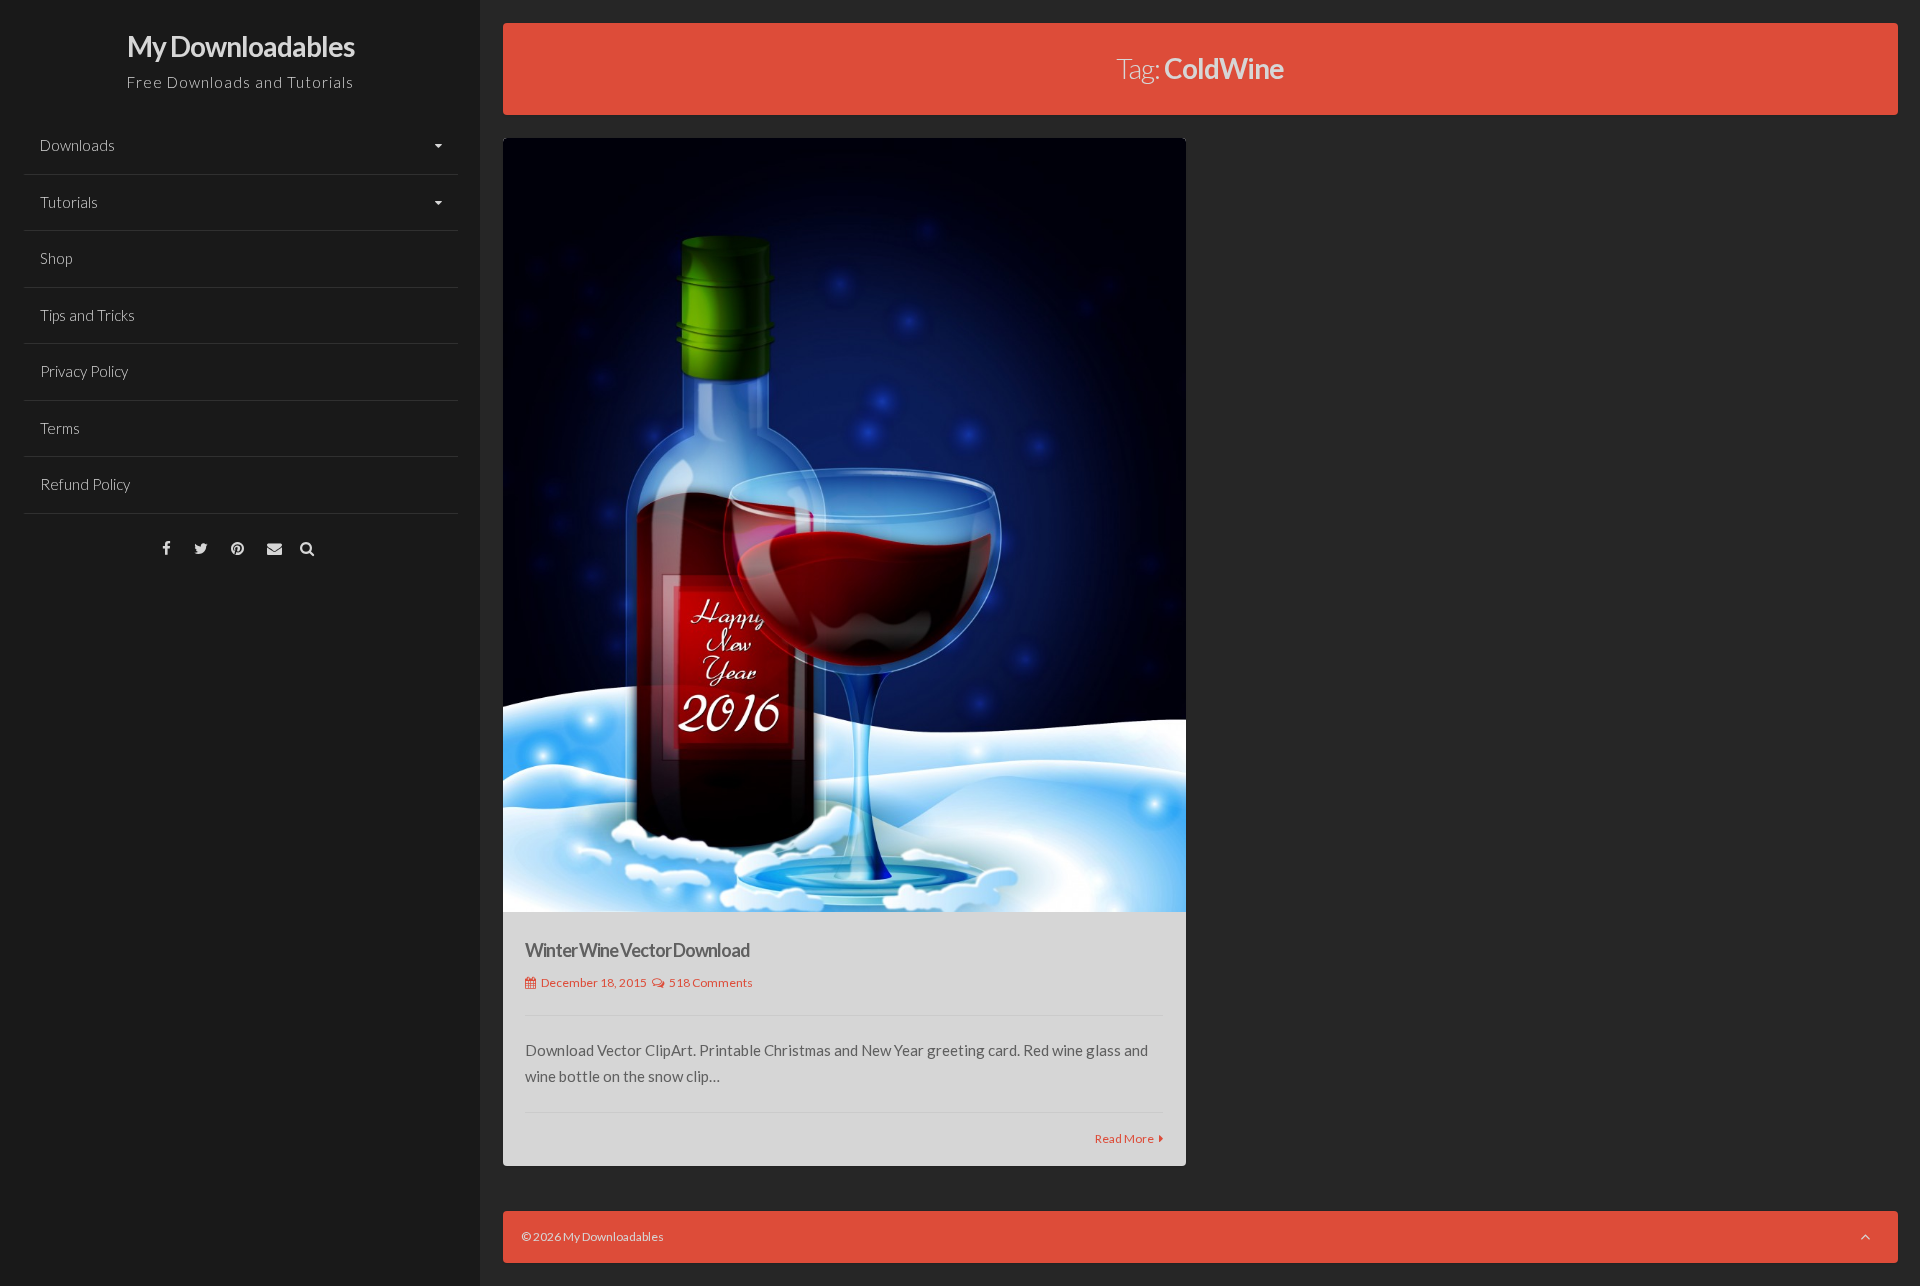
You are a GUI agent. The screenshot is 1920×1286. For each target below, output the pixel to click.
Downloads (77, 145)
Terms (60, 428)
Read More (1124, 1138)
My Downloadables (240, 46)
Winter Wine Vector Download (637, 950)
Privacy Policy (84, 371)
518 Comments (711, 982)
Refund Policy (85, 484)
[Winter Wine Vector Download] (844, 525)
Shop (56, 258)
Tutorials (69, 202)
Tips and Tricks (87, 315)
